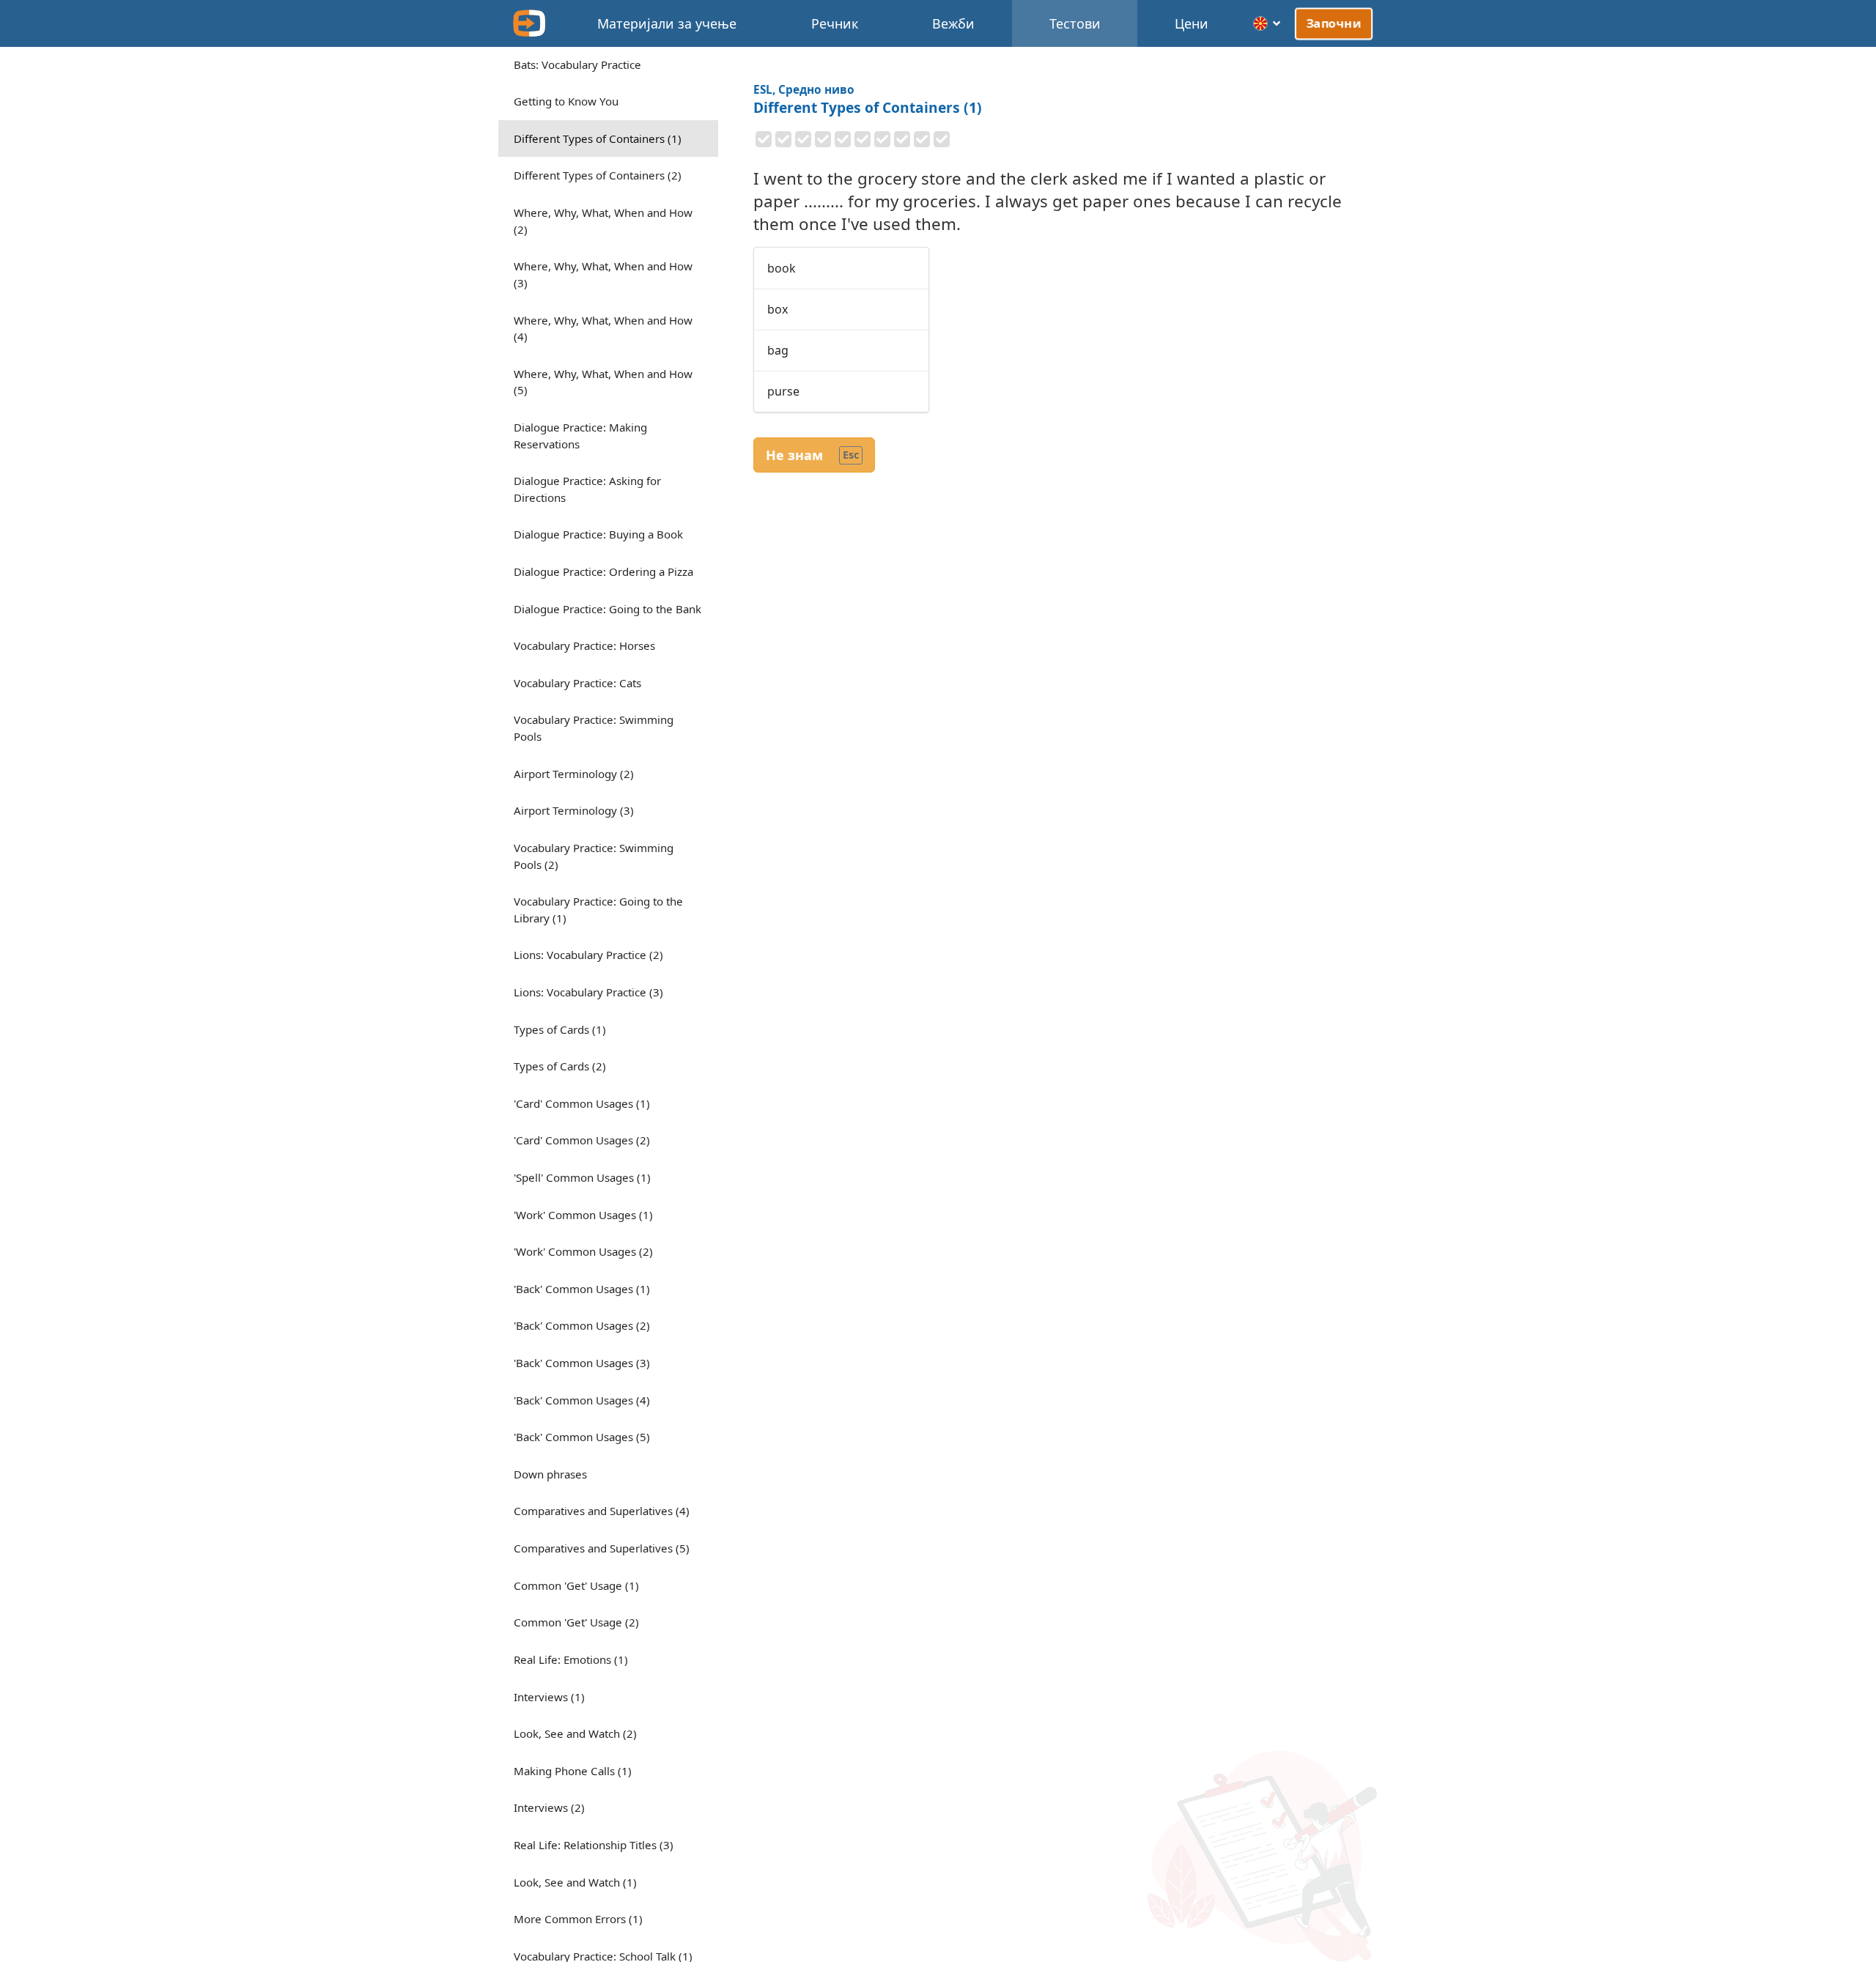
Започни (1334, 23)
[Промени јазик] (1267, 23)
